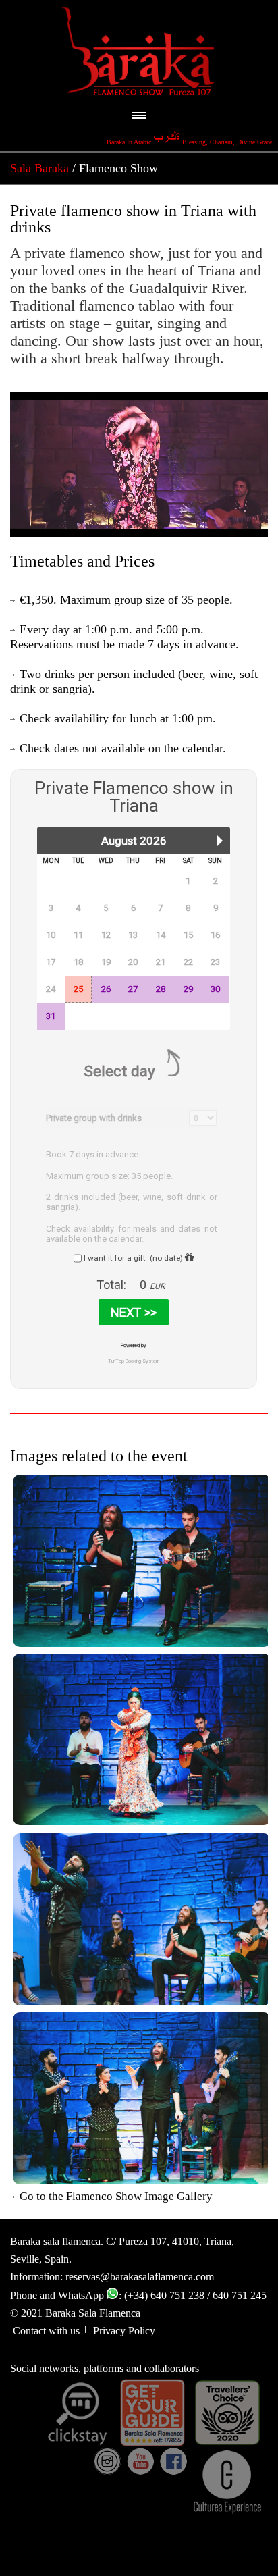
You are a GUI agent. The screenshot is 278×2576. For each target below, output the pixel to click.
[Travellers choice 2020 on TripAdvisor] (227, 2413)
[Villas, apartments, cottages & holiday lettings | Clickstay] (78, 2413)
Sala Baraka (39, 168)
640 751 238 (177, 2295)
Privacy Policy (121, 2331)
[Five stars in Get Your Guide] (152, 2413)
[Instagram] (107, 2461)
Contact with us (46, 2331)
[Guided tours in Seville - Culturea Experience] (227, 2481)
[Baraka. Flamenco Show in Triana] (139, 1560)
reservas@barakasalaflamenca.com (140, 2277)
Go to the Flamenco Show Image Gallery (116, 2196)
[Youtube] (140, 2461)
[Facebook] (173, 2461)
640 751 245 (240, 2295)
